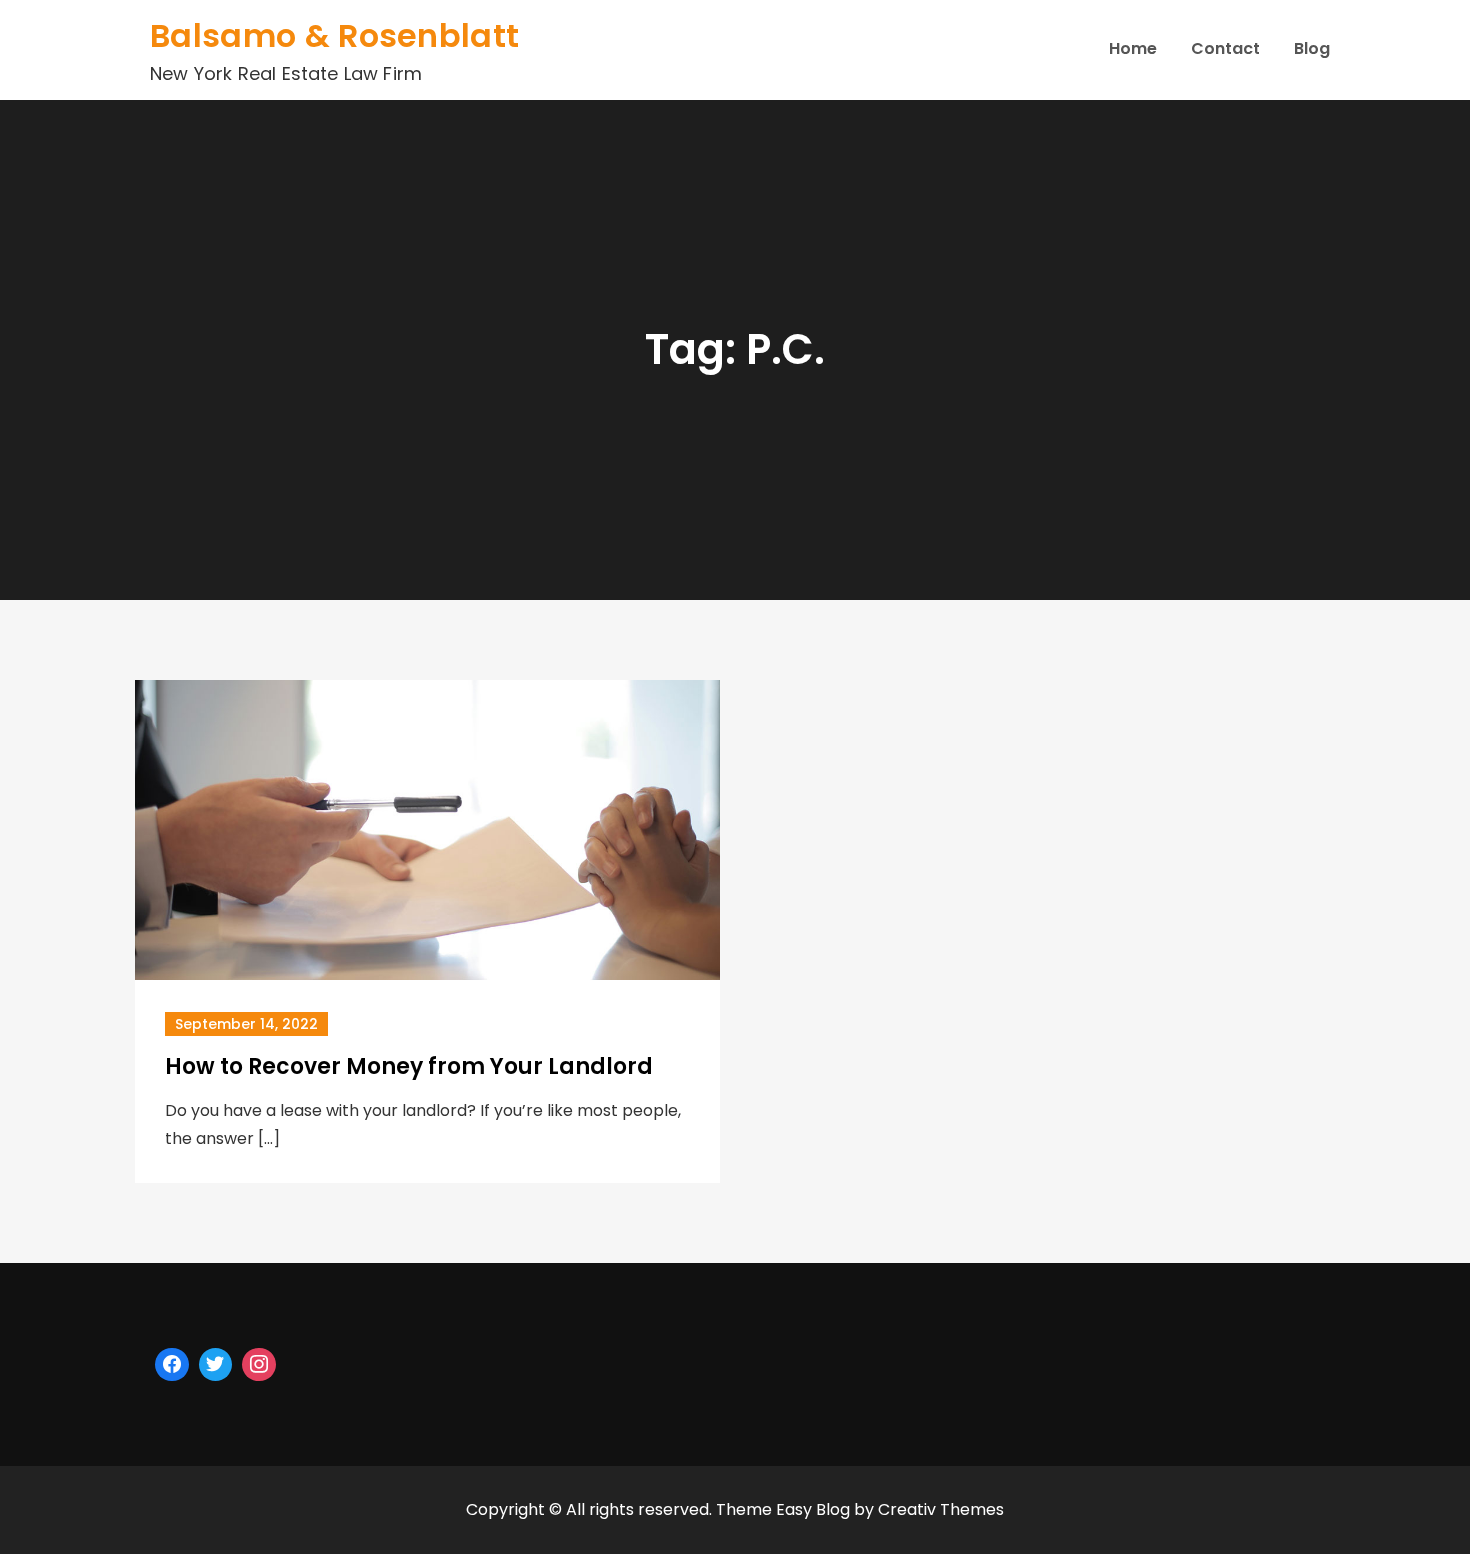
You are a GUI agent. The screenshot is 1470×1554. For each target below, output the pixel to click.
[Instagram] (259, 1365)
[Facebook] (172, 1365)
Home (1133, 48)
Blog (1312, 48)
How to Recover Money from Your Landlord (409, 1066)
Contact (1225, 48)
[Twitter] (216, 1365)
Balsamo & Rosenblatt (334, 35)
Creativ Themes (941, 1509)
